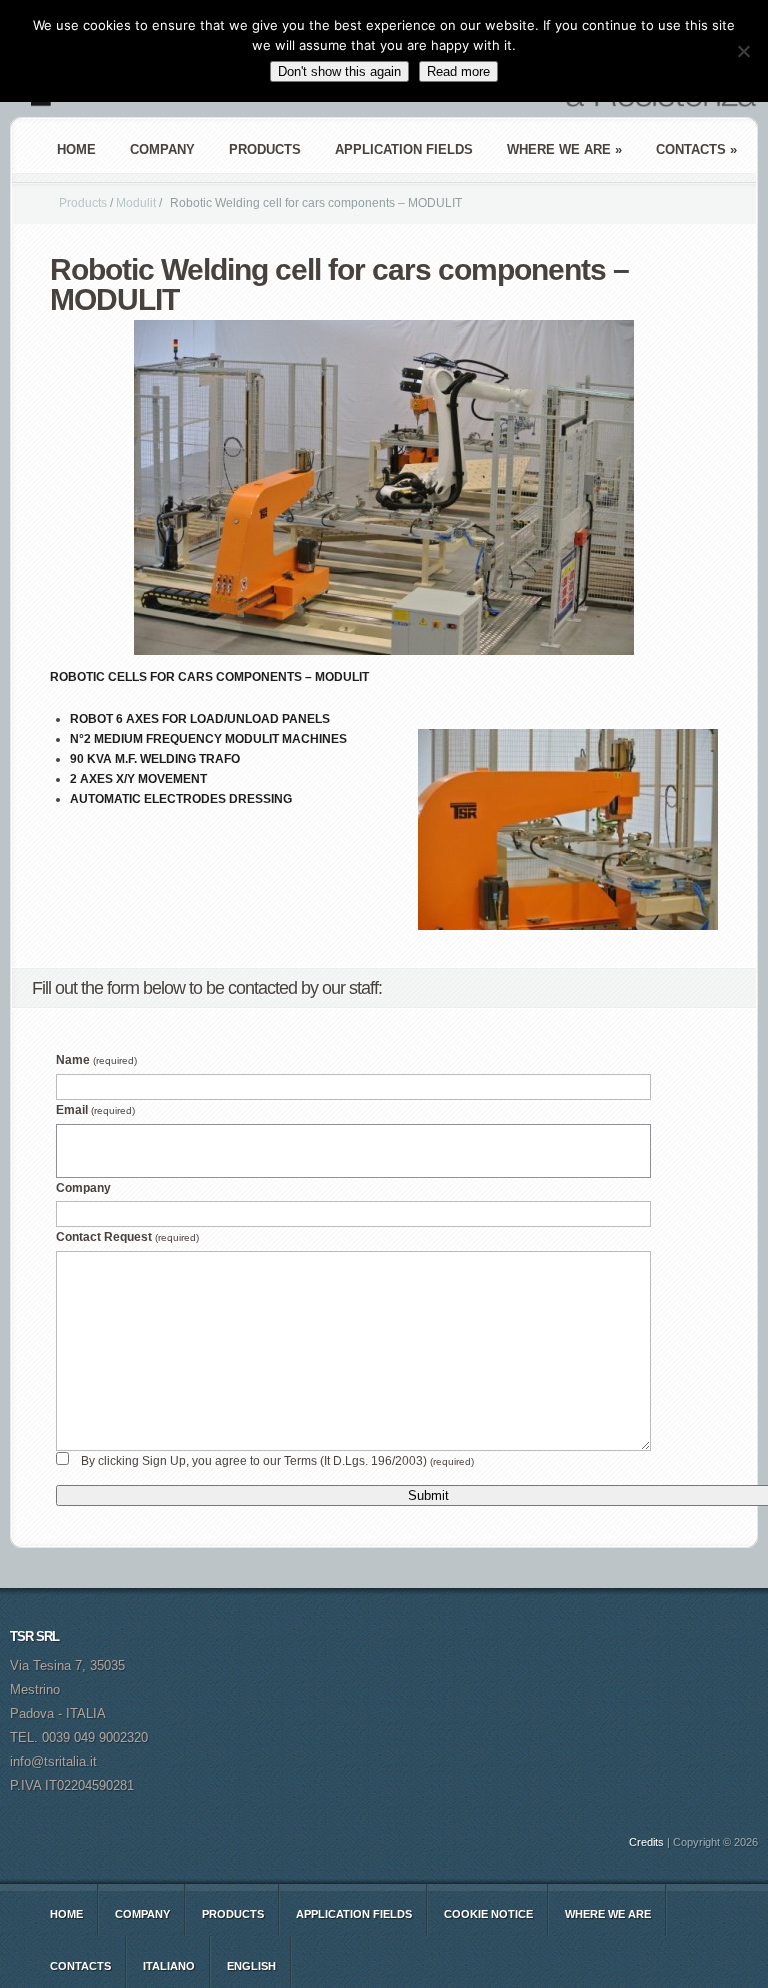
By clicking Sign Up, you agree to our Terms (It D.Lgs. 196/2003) (277, 1461)
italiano (169, 1966)
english (251, 1966)
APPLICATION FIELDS (404, 149)
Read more (458, 71)
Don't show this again (339, 71)
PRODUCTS (265, 149)
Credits (646, 1842)
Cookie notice (488, 1914)
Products (83, 203)
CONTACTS (80, 1966)
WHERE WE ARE (608, 1914)
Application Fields (354, 1914)
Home (76, 149)
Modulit (136, 203)
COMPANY (162, 149)
